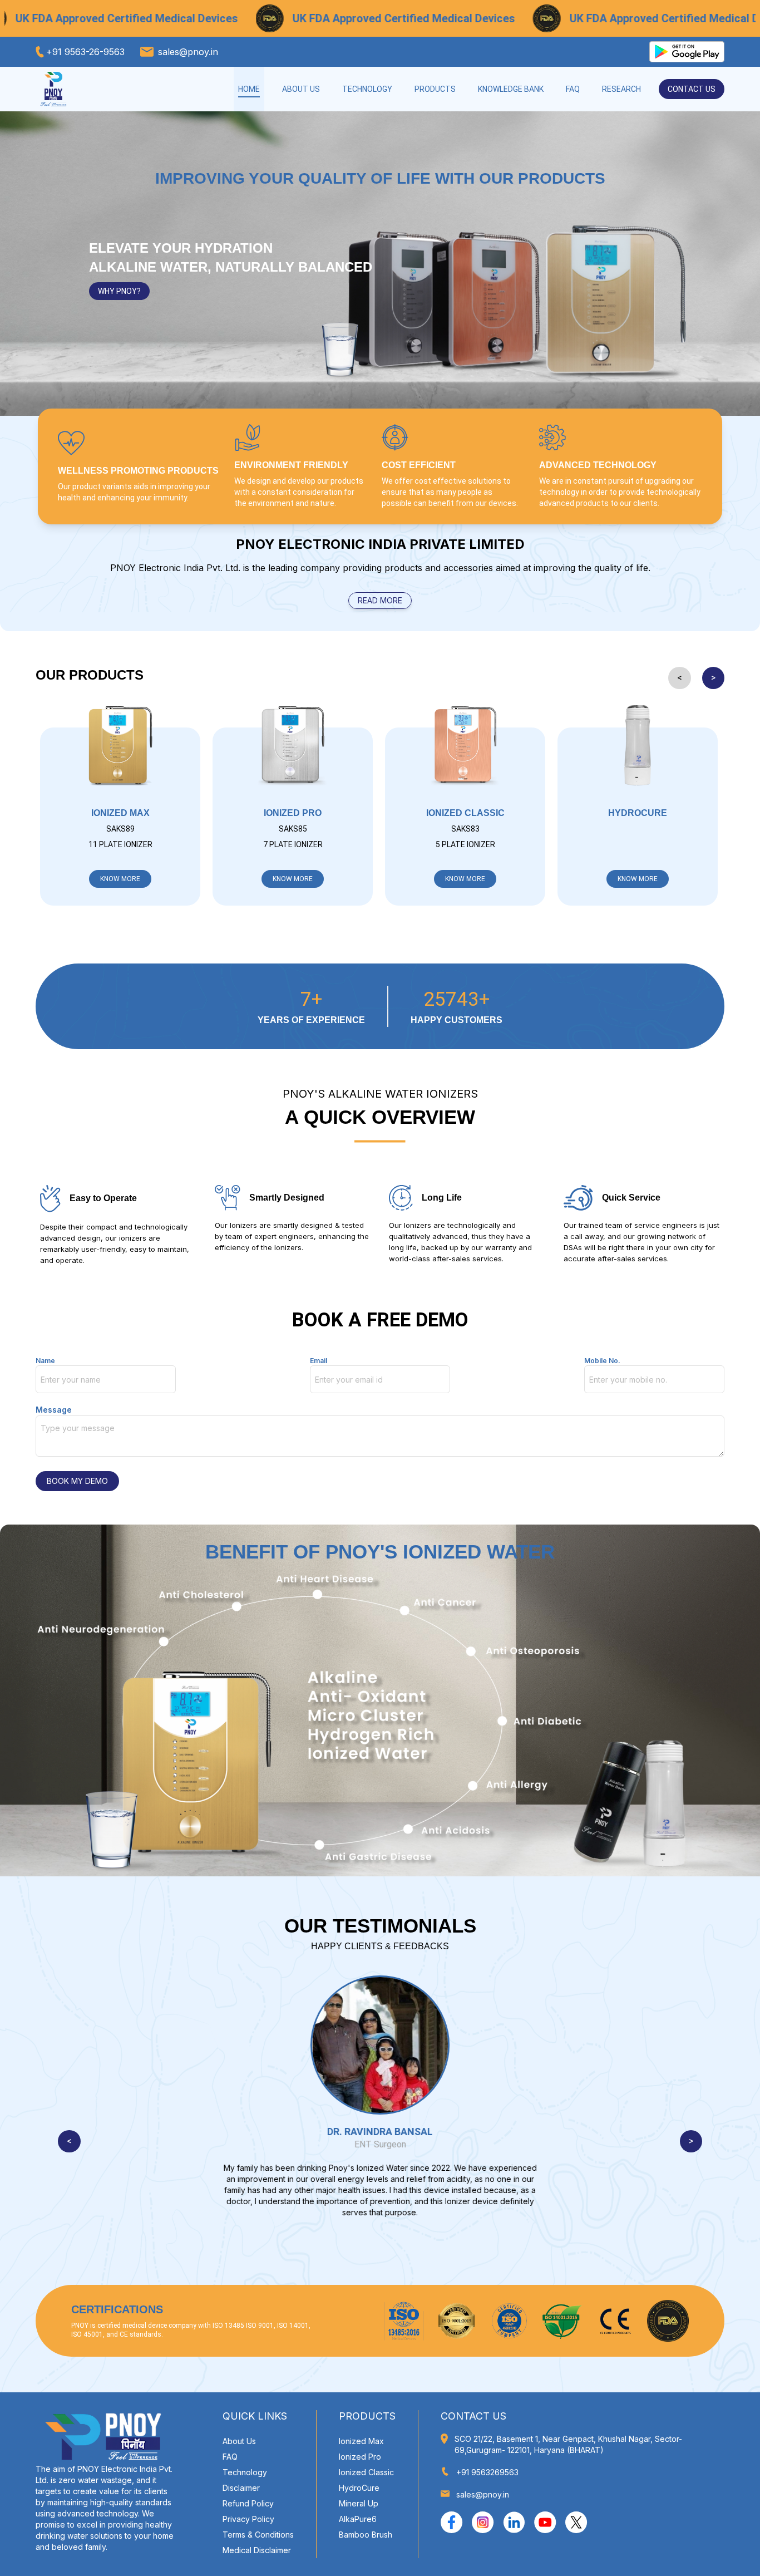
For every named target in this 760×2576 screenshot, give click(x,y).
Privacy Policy (248, 2519)
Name (45, 1361)
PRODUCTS (435, 89)
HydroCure (359, 2488)
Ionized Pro (360, 2457)
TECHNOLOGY (367, 89)
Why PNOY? (119, 291)
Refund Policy (248, 2503)
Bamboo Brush (366, 2535)
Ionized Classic (366, 2472)
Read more (380, 600)
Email (319, 1361)
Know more (120, 879)
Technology (245, 2472)
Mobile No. (602, 1361)
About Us (301, 89)
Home (249, 89)
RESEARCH (621, 89)
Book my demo (77, 1481)
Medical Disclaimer (257, 2550)
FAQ (573, 89)
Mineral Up (359, 2503)
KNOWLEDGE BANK (511, 89)
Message (54, 1410)
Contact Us (692, 89)
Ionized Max (361, 2441)
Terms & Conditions (258, 2535)
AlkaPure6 (358, 2519)
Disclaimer (241, 2488)
